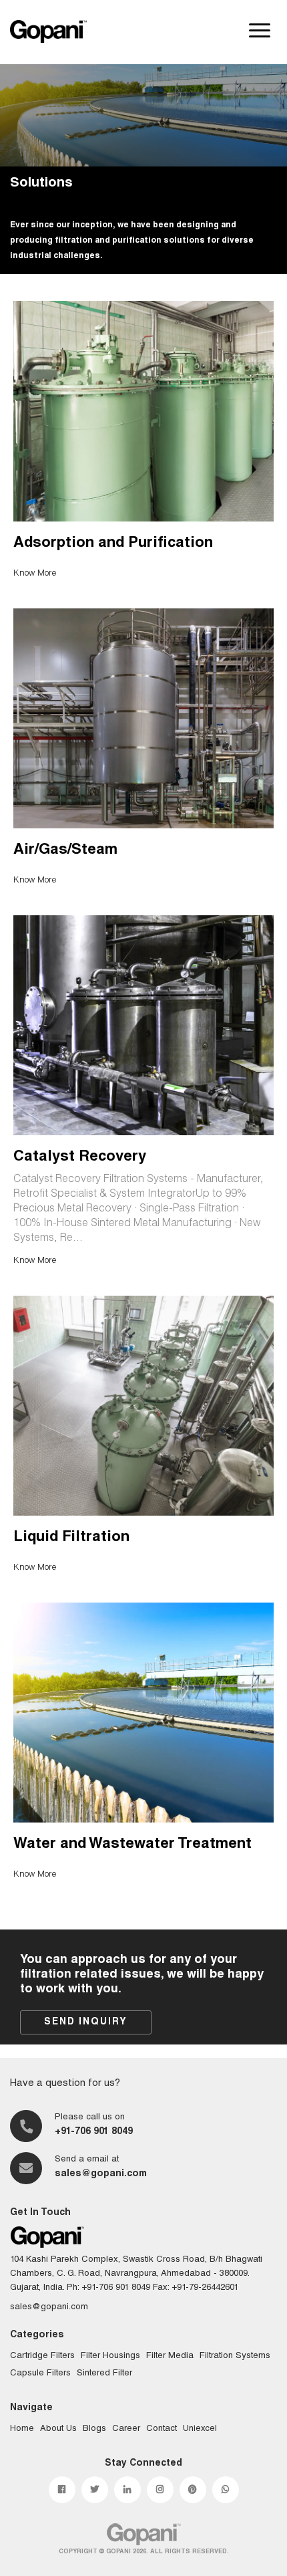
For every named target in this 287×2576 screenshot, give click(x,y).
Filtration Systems (235, 2356)
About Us (58, 2429)
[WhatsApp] (226, 2490)
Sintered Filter (104, 2374)
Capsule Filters (40, 2374)
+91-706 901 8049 (94, 2132)
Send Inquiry (86, 2022)
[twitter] (95, 2490)
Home (22, 2429)
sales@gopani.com (101, 2174)
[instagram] (160, 2490)
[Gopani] (48, 31)
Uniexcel (200, 2429)
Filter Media (170, 2356)
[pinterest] (193, 2490)
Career (126, 2429)
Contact (162, 2429)
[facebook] (62, 2490)
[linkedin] (127, 2490)
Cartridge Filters (42, 2356)
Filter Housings (110, 2356)
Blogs (94, 2429)
